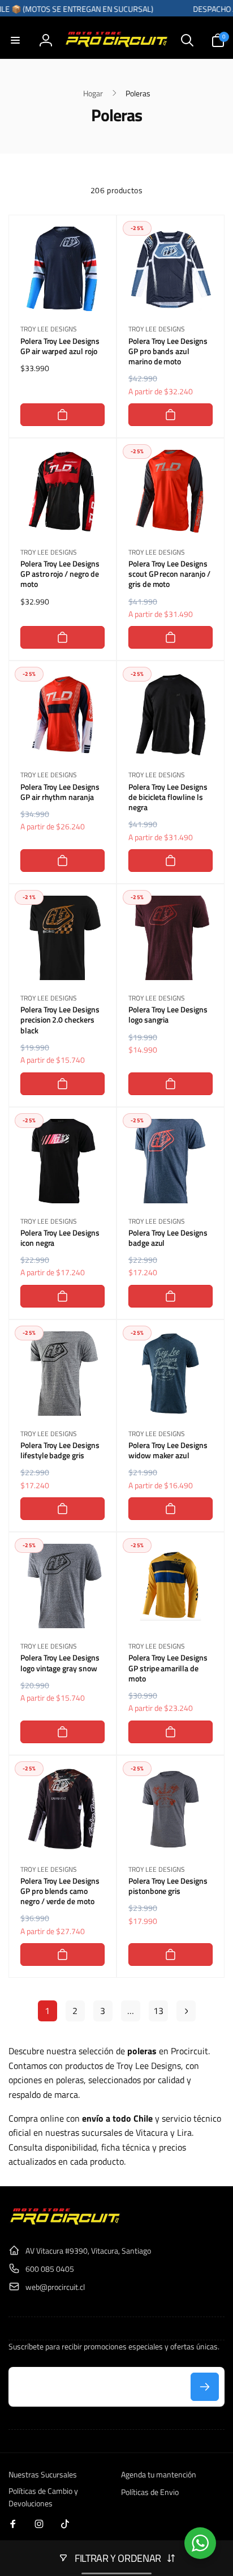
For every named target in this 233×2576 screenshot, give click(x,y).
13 (158, 2011)
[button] (15, 40)
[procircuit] (65, 2222)
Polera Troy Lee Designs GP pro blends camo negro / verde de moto (60, 1891)
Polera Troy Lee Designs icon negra (60, 1238)
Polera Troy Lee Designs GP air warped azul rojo (60, 346)
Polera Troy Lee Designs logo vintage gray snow (60, 1663)
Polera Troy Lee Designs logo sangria (168, 1015)
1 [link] (47, 2011)
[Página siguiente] (186, 2011)
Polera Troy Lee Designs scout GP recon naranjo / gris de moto (169, 574)
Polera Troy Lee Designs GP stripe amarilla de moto (168, 1668)
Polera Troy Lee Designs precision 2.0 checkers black (60, 1020)
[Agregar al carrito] (62, 415)
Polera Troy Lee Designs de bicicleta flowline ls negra (168, 797)
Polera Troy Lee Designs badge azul (168, 1238)
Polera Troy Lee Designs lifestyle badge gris (60, 1450)
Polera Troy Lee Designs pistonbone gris (168, 1886)
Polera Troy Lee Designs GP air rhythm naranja (60, 792)
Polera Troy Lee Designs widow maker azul (168, 1450)
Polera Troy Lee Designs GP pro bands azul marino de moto (168, 352)
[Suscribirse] (205, 2387)
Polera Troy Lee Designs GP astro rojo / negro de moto (60, 574)
